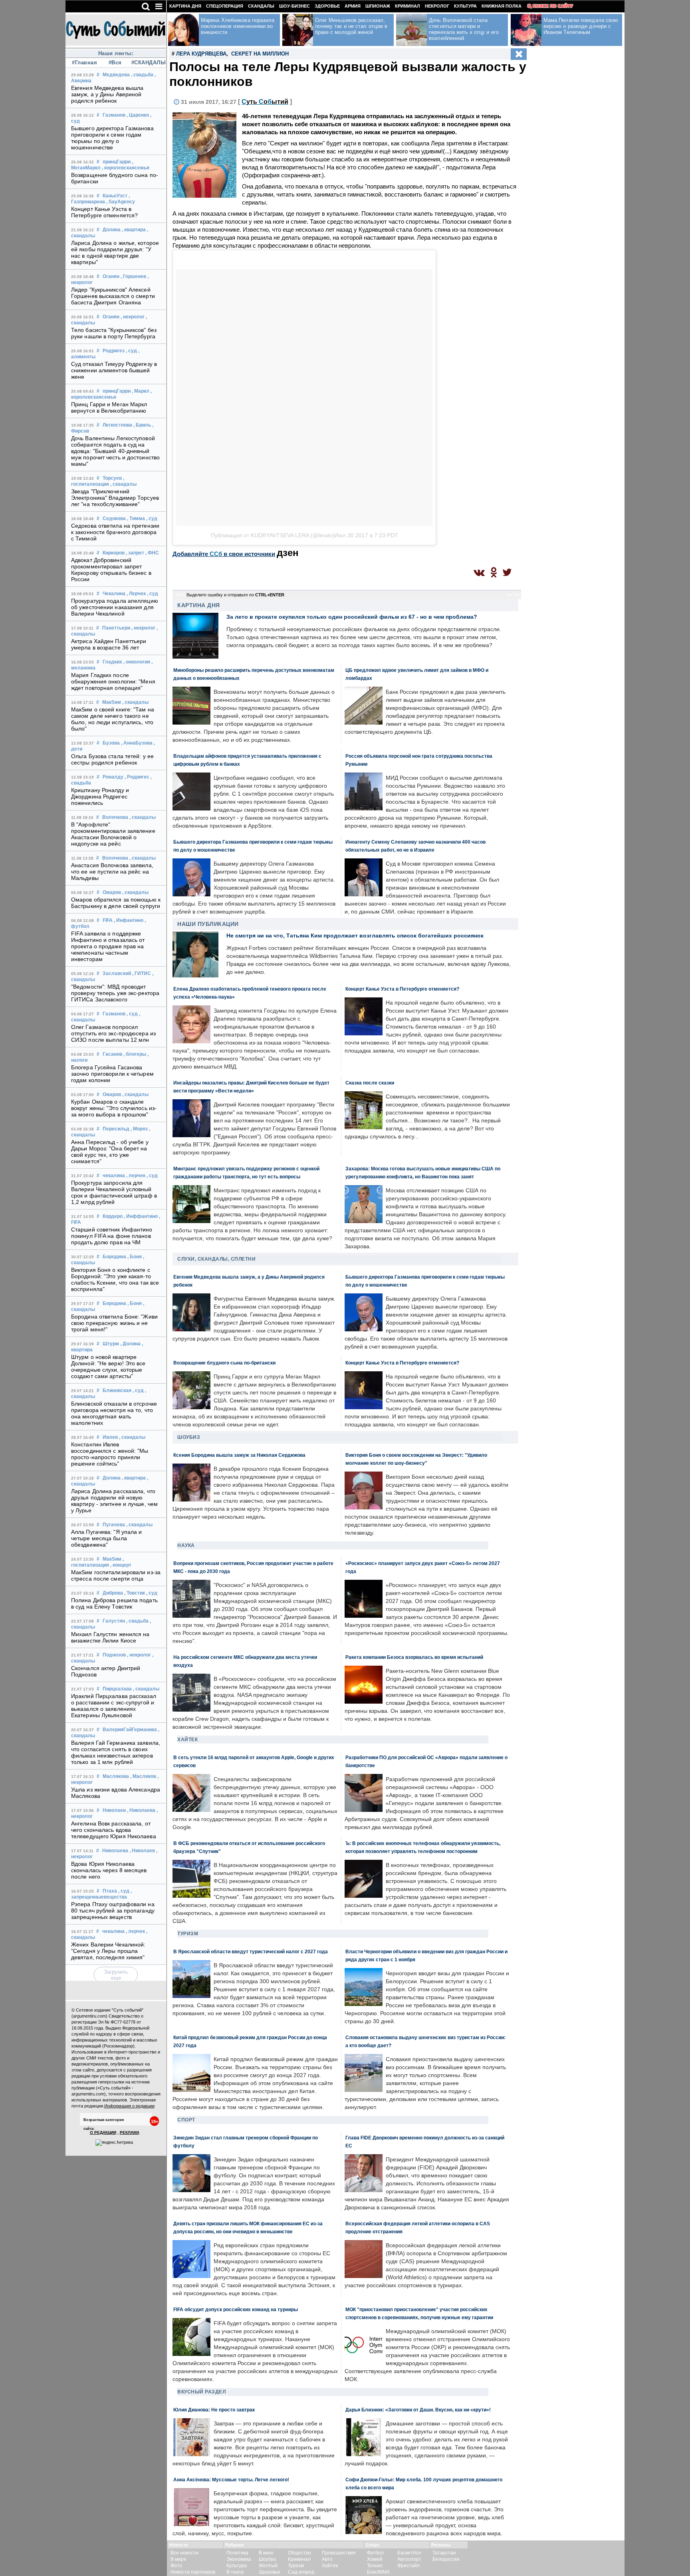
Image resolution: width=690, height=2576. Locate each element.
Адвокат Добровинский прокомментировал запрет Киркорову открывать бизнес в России (111, 570)
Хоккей (375, 2559)
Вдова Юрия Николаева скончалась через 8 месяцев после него (109, 1870)
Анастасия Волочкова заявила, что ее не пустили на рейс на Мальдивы (112, 872)
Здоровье (327, 6)
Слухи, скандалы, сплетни (216, 1259)
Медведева (116, 75)
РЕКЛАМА (130, 2132)
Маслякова (116, 1776)
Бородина (114, 1257)
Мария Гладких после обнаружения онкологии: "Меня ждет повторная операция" (113, 681)
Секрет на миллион (260, 54)
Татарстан (444, 2553)
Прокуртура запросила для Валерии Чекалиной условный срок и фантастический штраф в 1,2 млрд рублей (114, 1192)
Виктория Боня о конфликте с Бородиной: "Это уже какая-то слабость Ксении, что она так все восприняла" (115, 1279)
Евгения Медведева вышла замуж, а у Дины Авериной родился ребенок (107, 94)
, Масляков (143, 1776)
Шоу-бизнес (294, 6)
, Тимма (136, 518)
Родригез (114, 351)
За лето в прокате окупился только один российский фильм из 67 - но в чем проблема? (352, 617)
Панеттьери (116, 628)
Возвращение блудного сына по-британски (224, 1363)
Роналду (113, 777)
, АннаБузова (137, 743)
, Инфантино (129, 920)
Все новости (184, 2553)
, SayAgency (121, 202)
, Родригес (137, 777)
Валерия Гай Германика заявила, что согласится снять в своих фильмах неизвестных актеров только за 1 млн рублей (116, 1752)
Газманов (114, 115)
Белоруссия (446, 2559)
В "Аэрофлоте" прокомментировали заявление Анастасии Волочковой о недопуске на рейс (113, 834)
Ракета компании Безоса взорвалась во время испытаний (414, 1657)
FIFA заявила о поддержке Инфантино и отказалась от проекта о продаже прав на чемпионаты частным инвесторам (108, 946)
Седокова (114, 518)
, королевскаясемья (126, 168)
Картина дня (185, 6)
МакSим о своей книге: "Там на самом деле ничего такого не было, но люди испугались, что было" (113, 719)
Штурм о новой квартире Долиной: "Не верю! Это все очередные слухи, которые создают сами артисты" (108, 1366)
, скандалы (123, 484)
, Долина (130, 1344)
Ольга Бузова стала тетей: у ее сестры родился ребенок (112, 759)
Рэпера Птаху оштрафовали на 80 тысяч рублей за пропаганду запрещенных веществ (113, 1911)
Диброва (113, 1593)
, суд (131, 351)
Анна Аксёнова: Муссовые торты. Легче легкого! (231, 2480)
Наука (186, 1545)
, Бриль (142, 425)
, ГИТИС (142, 973)
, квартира (134, 230)
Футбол (375, 2553)
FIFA (108, 920)
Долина (112, 230)
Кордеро (113, 1216)
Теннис (375, 2566)
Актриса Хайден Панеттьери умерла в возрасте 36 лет (109, 644)
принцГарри (117, 162)
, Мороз (139, 1129)
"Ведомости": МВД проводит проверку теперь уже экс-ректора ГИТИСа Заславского (115, 993)
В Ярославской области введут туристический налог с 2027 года (251, 1951)
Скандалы (261, 6)
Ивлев (110, 1437)
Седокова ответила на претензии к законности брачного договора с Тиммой (115, 532)
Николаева (115, 1851)
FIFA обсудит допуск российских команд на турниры (236, 2309)
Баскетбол (409, 2553)
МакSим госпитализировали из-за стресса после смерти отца (116, 1575)
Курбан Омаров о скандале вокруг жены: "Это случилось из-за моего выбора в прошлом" (114, 1108)
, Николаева (141, 1810)
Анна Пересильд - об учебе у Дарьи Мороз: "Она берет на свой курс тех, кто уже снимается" (110, 1152)
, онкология (137, 662)
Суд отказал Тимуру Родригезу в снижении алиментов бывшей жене (114, 370)
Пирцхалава (117, 1689)
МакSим (112, 702)
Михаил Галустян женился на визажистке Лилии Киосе (110, 1637)
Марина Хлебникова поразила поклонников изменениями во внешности (238, 26)
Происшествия (339, 2553)
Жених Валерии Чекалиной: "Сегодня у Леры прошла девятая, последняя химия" (108, 1951)
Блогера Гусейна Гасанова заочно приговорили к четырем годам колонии (112, 1074)
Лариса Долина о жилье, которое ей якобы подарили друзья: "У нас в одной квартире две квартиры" (115, 252)
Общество (299, 2553)
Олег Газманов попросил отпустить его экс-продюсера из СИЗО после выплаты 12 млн (113, 1033)
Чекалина (114, 594)
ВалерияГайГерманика (130, 1730)
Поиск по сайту (553, 6)
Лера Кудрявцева (201, 54)
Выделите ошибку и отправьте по (235, 595)
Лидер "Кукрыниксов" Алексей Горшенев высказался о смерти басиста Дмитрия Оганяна (113, 296)
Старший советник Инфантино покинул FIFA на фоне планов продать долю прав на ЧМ (112, 1236)
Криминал (407, 6)
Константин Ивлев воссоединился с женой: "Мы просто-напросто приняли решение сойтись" (110, 1454)
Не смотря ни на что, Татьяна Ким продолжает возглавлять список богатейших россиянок (355, 935)
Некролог (437, 6)
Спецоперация (225, 6)
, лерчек (136, 1176)
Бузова (111, 743)
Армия (353, 6)
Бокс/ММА (378, 2572)
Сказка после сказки (370, 1083)
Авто (327, 2559)
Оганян (111, 276)
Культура (465, 6)
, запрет (135, 553)
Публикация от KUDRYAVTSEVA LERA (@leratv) (273, 535)
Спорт (186, 2120)
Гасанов (112, 1054)
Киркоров (114, 553)
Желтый (268, 2566)
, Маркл (141, 391)
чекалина (114, 1176)
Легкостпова (117, 425)
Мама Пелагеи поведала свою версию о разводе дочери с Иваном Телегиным (581, 26)
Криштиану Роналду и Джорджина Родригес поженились (100, 796)
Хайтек (187, 1740)
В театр (235, 2572)
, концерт (121, 1565)
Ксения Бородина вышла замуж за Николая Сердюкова (239, 1455)
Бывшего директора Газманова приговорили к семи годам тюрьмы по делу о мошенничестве (112, 138)
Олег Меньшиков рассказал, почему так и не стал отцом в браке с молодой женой (351, 26)
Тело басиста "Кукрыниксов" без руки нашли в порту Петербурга (114, 333)
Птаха (110, 1891)
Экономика (239, 2559)
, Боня (135, 1257)
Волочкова (115, 817)
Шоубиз (189, 1437)
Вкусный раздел (201, 2392)
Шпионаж (378, 6)
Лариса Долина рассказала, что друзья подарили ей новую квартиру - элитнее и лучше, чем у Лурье (114, 1501)
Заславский (117, 973)
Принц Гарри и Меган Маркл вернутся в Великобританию (109, 407)
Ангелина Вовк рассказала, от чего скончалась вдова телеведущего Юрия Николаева (114, 1830)
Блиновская (117, 1390)
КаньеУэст (115, 196)
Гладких (112, 662)
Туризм (188, 1934)
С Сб (265, 102)
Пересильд (116, 1129)
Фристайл (408, 2566)
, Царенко (138, 115)
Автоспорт (409, 2559)
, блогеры (135, 1054)
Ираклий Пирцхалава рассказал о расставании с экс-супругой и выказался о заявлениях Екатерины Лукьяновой (114, 1706)
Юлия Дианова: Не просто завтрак (214, 2410)
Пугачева (114, 1525)
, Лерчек (136, 594)
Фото (176, 2566)
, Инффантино (141, 1216)
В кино (266, 2553)
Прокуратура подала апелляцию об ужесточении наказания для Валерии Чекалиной (115, 607)
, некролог (133, 317)
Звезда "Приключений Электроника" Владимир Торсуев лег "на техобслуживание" (115, 498)
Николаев (114, 1810)
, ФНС (152, 553)
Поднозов (114, 1655)
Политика (237, 2553)
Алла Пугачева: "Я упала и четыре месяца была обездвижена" (107, 1538)
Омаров (112, 892)
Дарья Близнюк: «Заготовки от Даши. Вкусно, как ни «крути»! (418, 2410)
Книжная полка (502, 6)
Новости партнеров (193, 2572)
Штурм (111, 1344)
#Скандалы (146, 63)
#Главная (84, 63)
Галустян (114, 1621)
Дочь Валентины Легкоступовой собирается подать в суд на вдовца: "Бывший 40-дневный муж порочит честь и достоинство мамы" (115, 451)
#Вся (115, 63)
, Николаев (142, 1851)
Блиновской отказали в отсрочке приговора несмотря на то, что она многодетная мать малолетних (114, 1413)
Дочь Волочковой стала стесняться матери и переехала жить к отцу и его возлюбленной (464, 29)
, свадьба (142, 75)
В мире (178, 2559)
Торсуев (112, 478)
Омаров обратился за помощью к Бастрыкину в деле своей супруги (116, 903)
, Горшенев (133, 276)
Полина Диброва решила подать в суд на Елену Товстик (114, 1603)
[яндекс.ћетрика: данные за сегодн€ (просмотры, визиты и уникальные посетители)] (114, 2143)
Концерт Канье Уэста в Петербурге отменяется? (104, 212)
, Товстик (135, 1593)
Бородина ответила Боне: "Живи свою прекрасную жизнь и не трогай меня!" (114, 1323)
